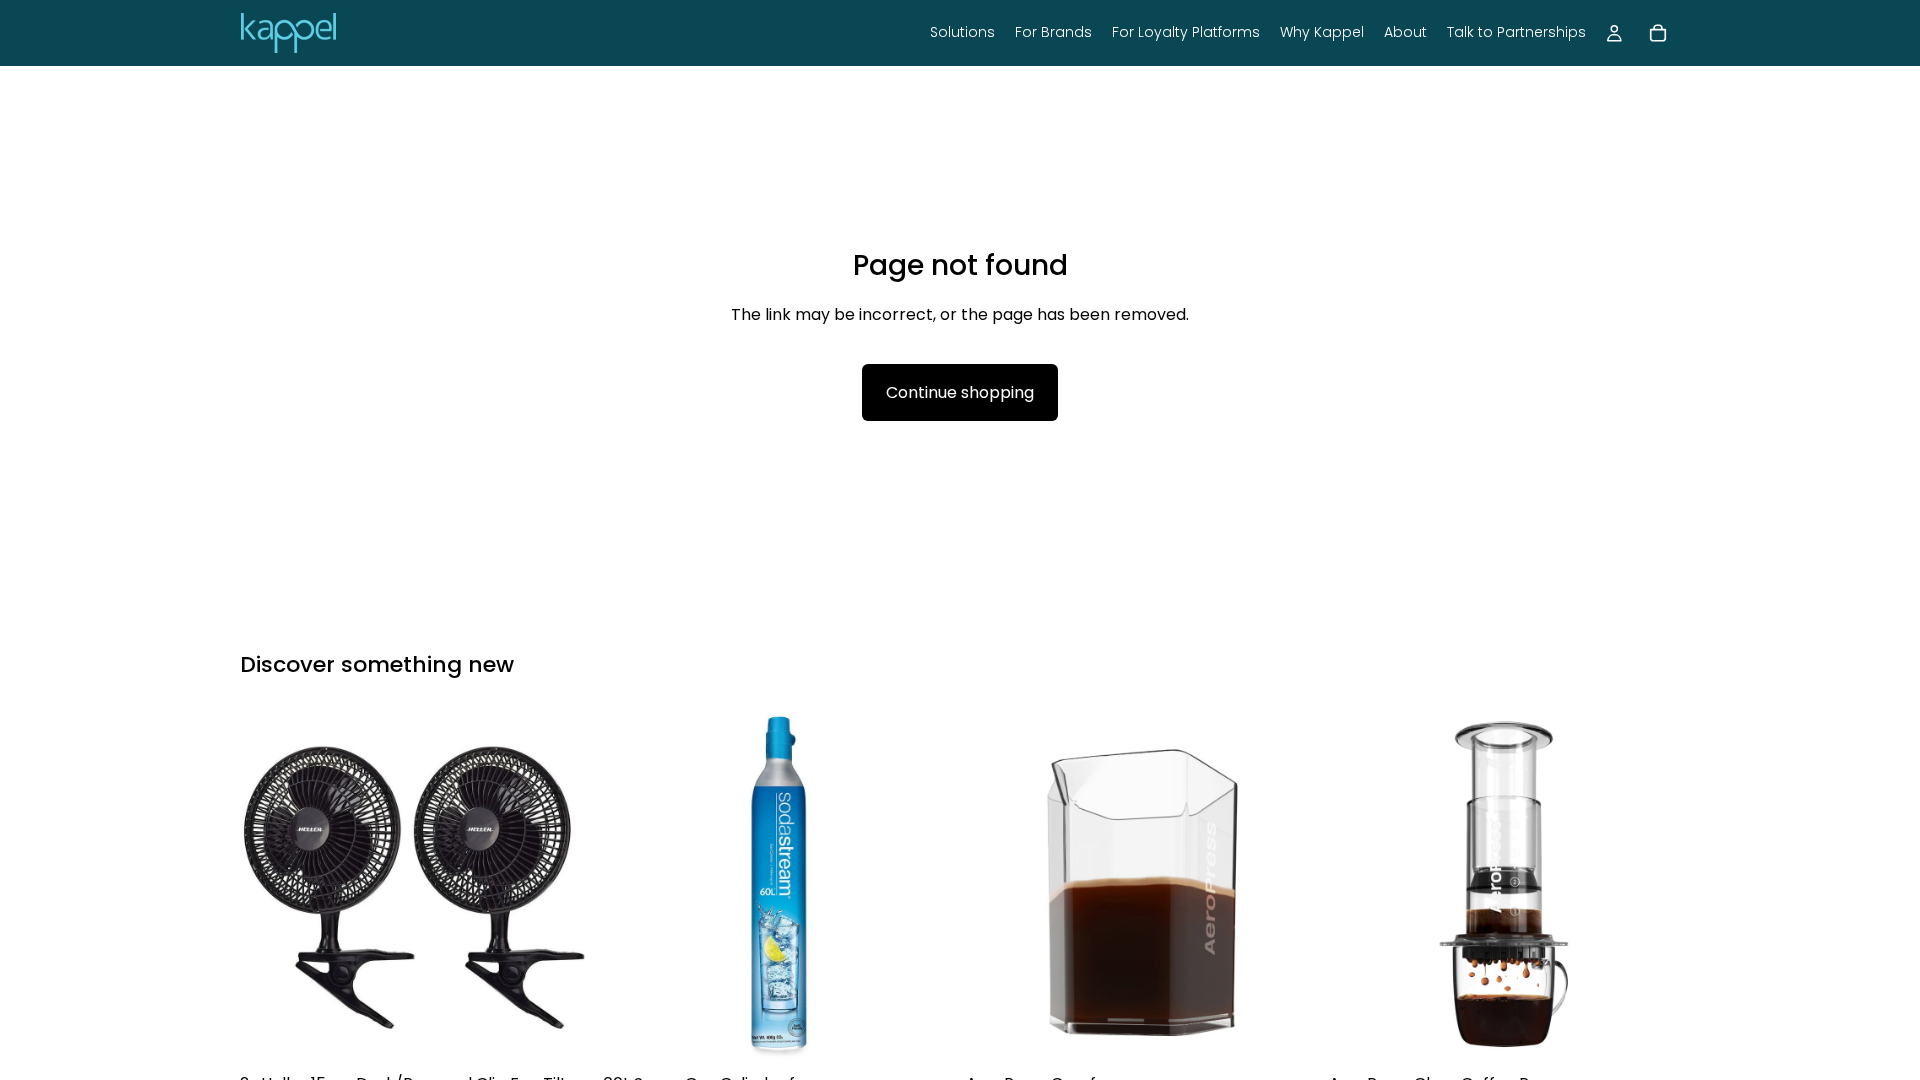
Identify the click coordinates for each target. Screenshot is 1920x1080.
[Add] (560, 1033)
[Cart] (1658, 33)
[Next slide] (561, 888)
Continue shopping (960, 392)
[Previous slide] (270, 888)
